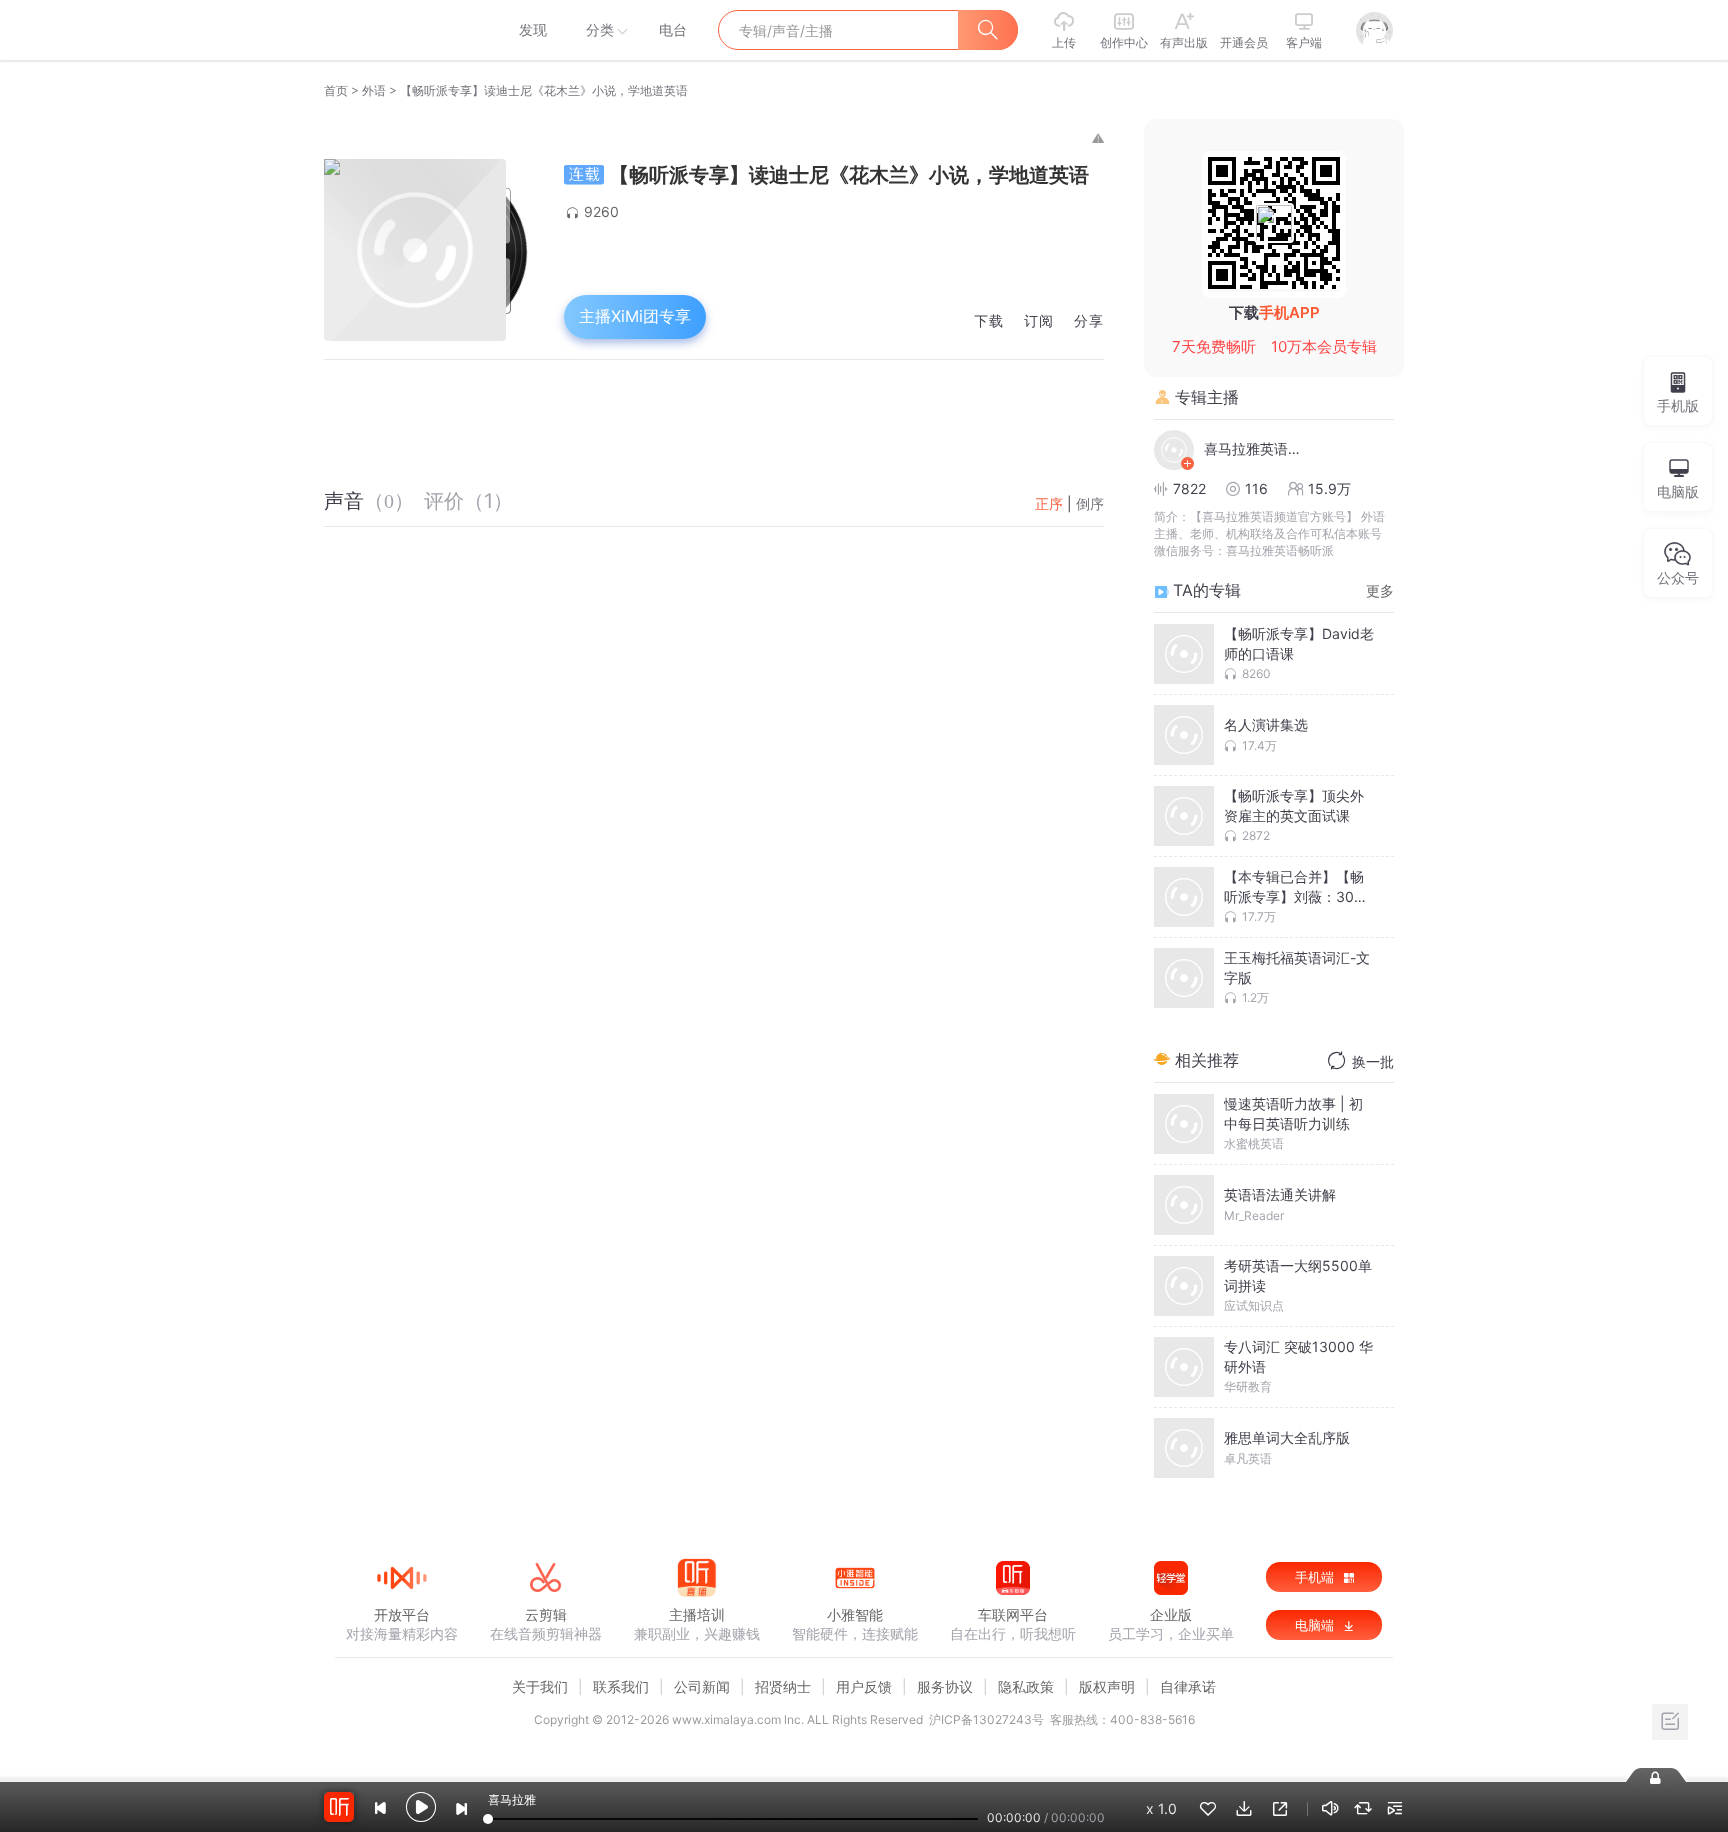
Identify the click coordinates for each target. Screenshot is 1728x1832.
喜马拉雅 (401, 30)
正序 (1049, 503)
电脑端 (1316, 1625)
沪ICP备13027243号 (986, 1719)
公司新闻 (702, 1686)
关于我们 (540, 1686)
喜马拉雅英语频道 (1254, 448)
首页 (336, 90)
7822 (1189, 488)
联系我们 (621, 1686)
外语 (374, 90)
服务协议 (945, 1686)
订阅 (1039, 321)
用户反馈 (864, 1686)
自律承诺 (1188, 1686)
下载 (989, 321)
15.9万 (1329, 488)
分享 (1089, 321)
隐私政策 (1026, 1686)
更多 (1380, 590)
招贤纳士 (783, 1686)
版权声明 (1107, 1686)
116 (1256, 488)
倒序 (1090, 503)
